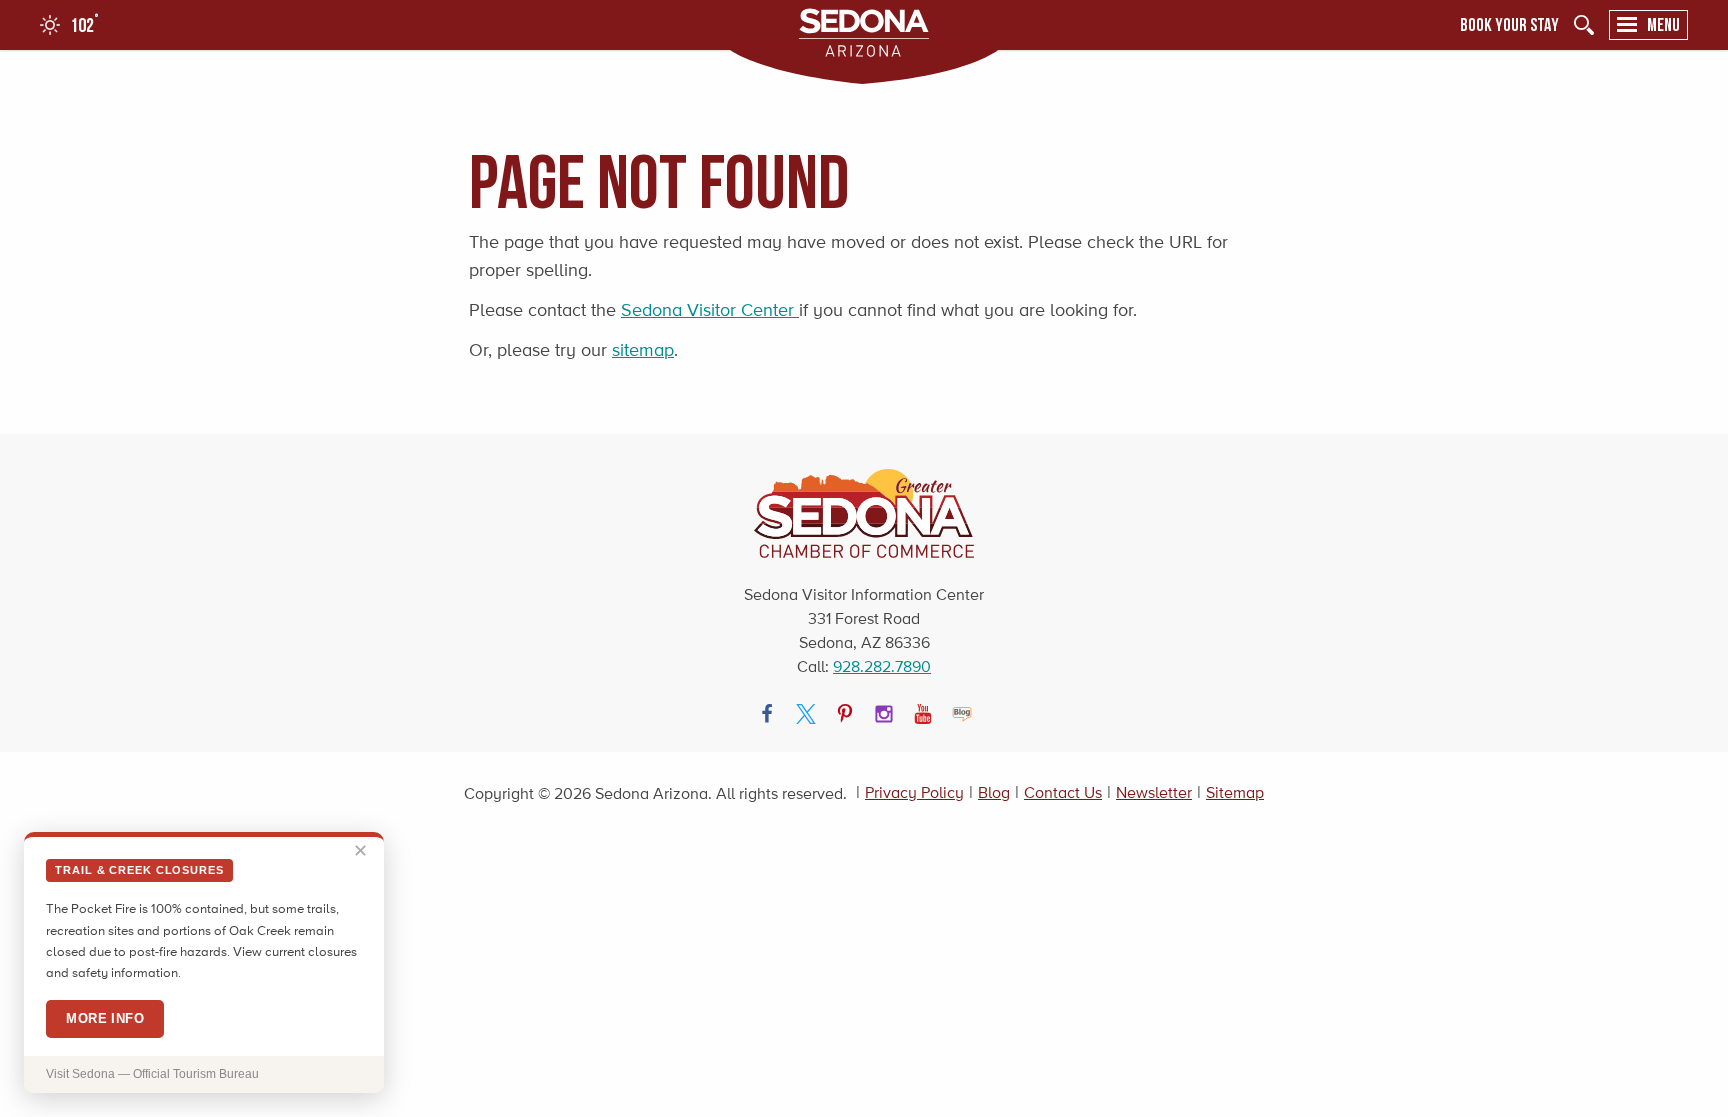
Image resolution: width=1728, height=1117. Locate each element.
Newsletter (1154, 792)
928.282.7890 (882, 666)
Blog (994, 792)
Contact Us (1063, 792)
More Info (105, 1018)
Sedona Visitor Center (710, 310)
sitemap (643, 350)
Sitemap (1235, 792)
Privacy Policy (914, 792)
